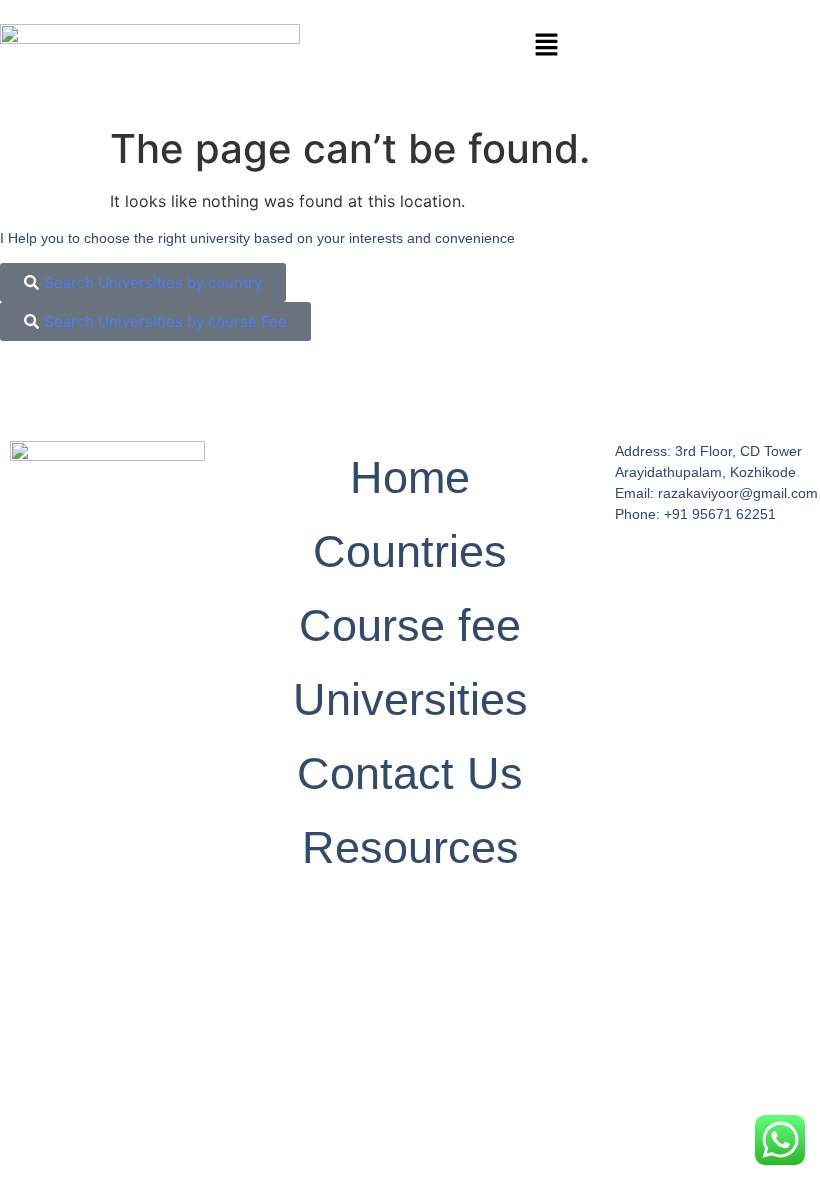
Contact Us (410, 773)
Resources (410, 847)
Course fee (410, 625)
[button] (546, 45)
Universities (410, 699)
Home (410, 477)
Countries (410, 551)
